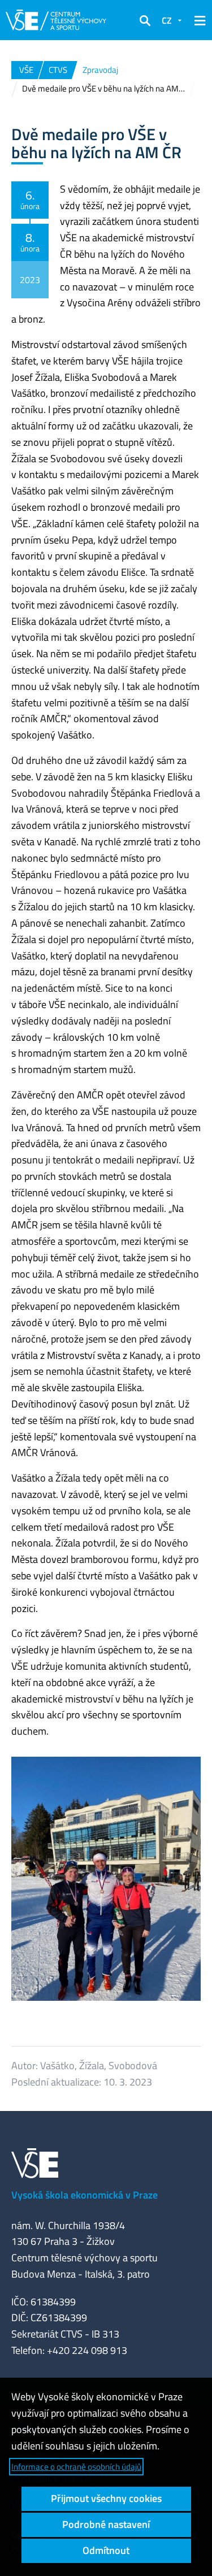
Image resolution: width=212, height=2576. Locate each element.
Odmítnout (106, 2550)
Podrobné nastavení (106, 2524)
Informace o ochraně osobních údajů (76, 2467)
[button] (145, 20)
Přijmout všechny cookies (106, 2498)
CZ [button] (167, 20)
